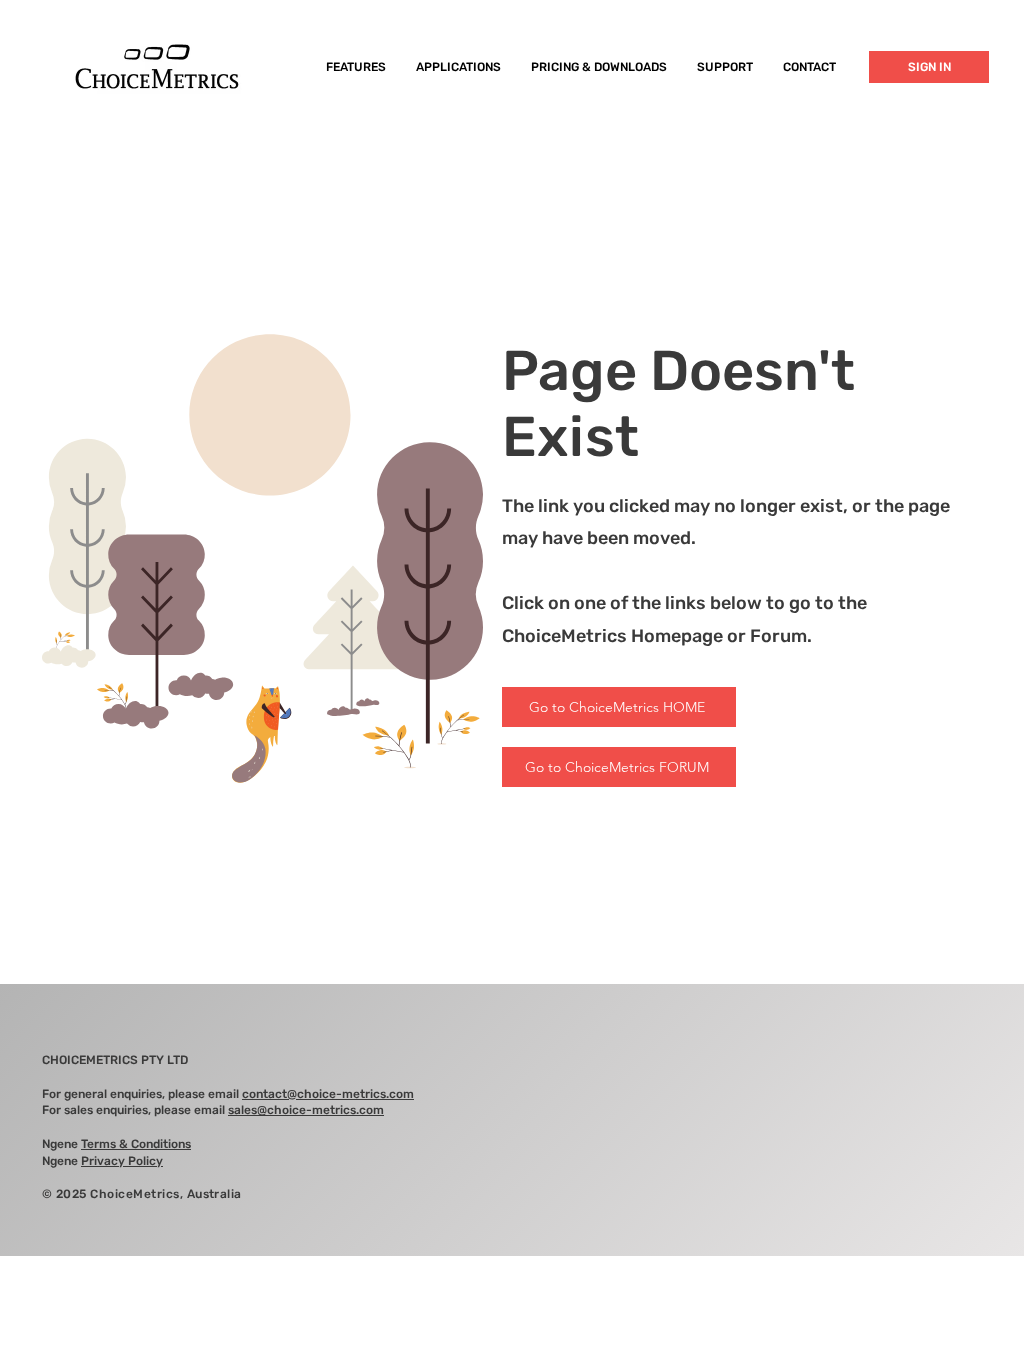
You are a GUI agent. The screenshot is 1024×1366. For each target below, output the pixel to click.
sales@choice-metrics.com (306, 1110)
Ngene (116, 1144)
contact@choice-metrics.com (328, 1094)
